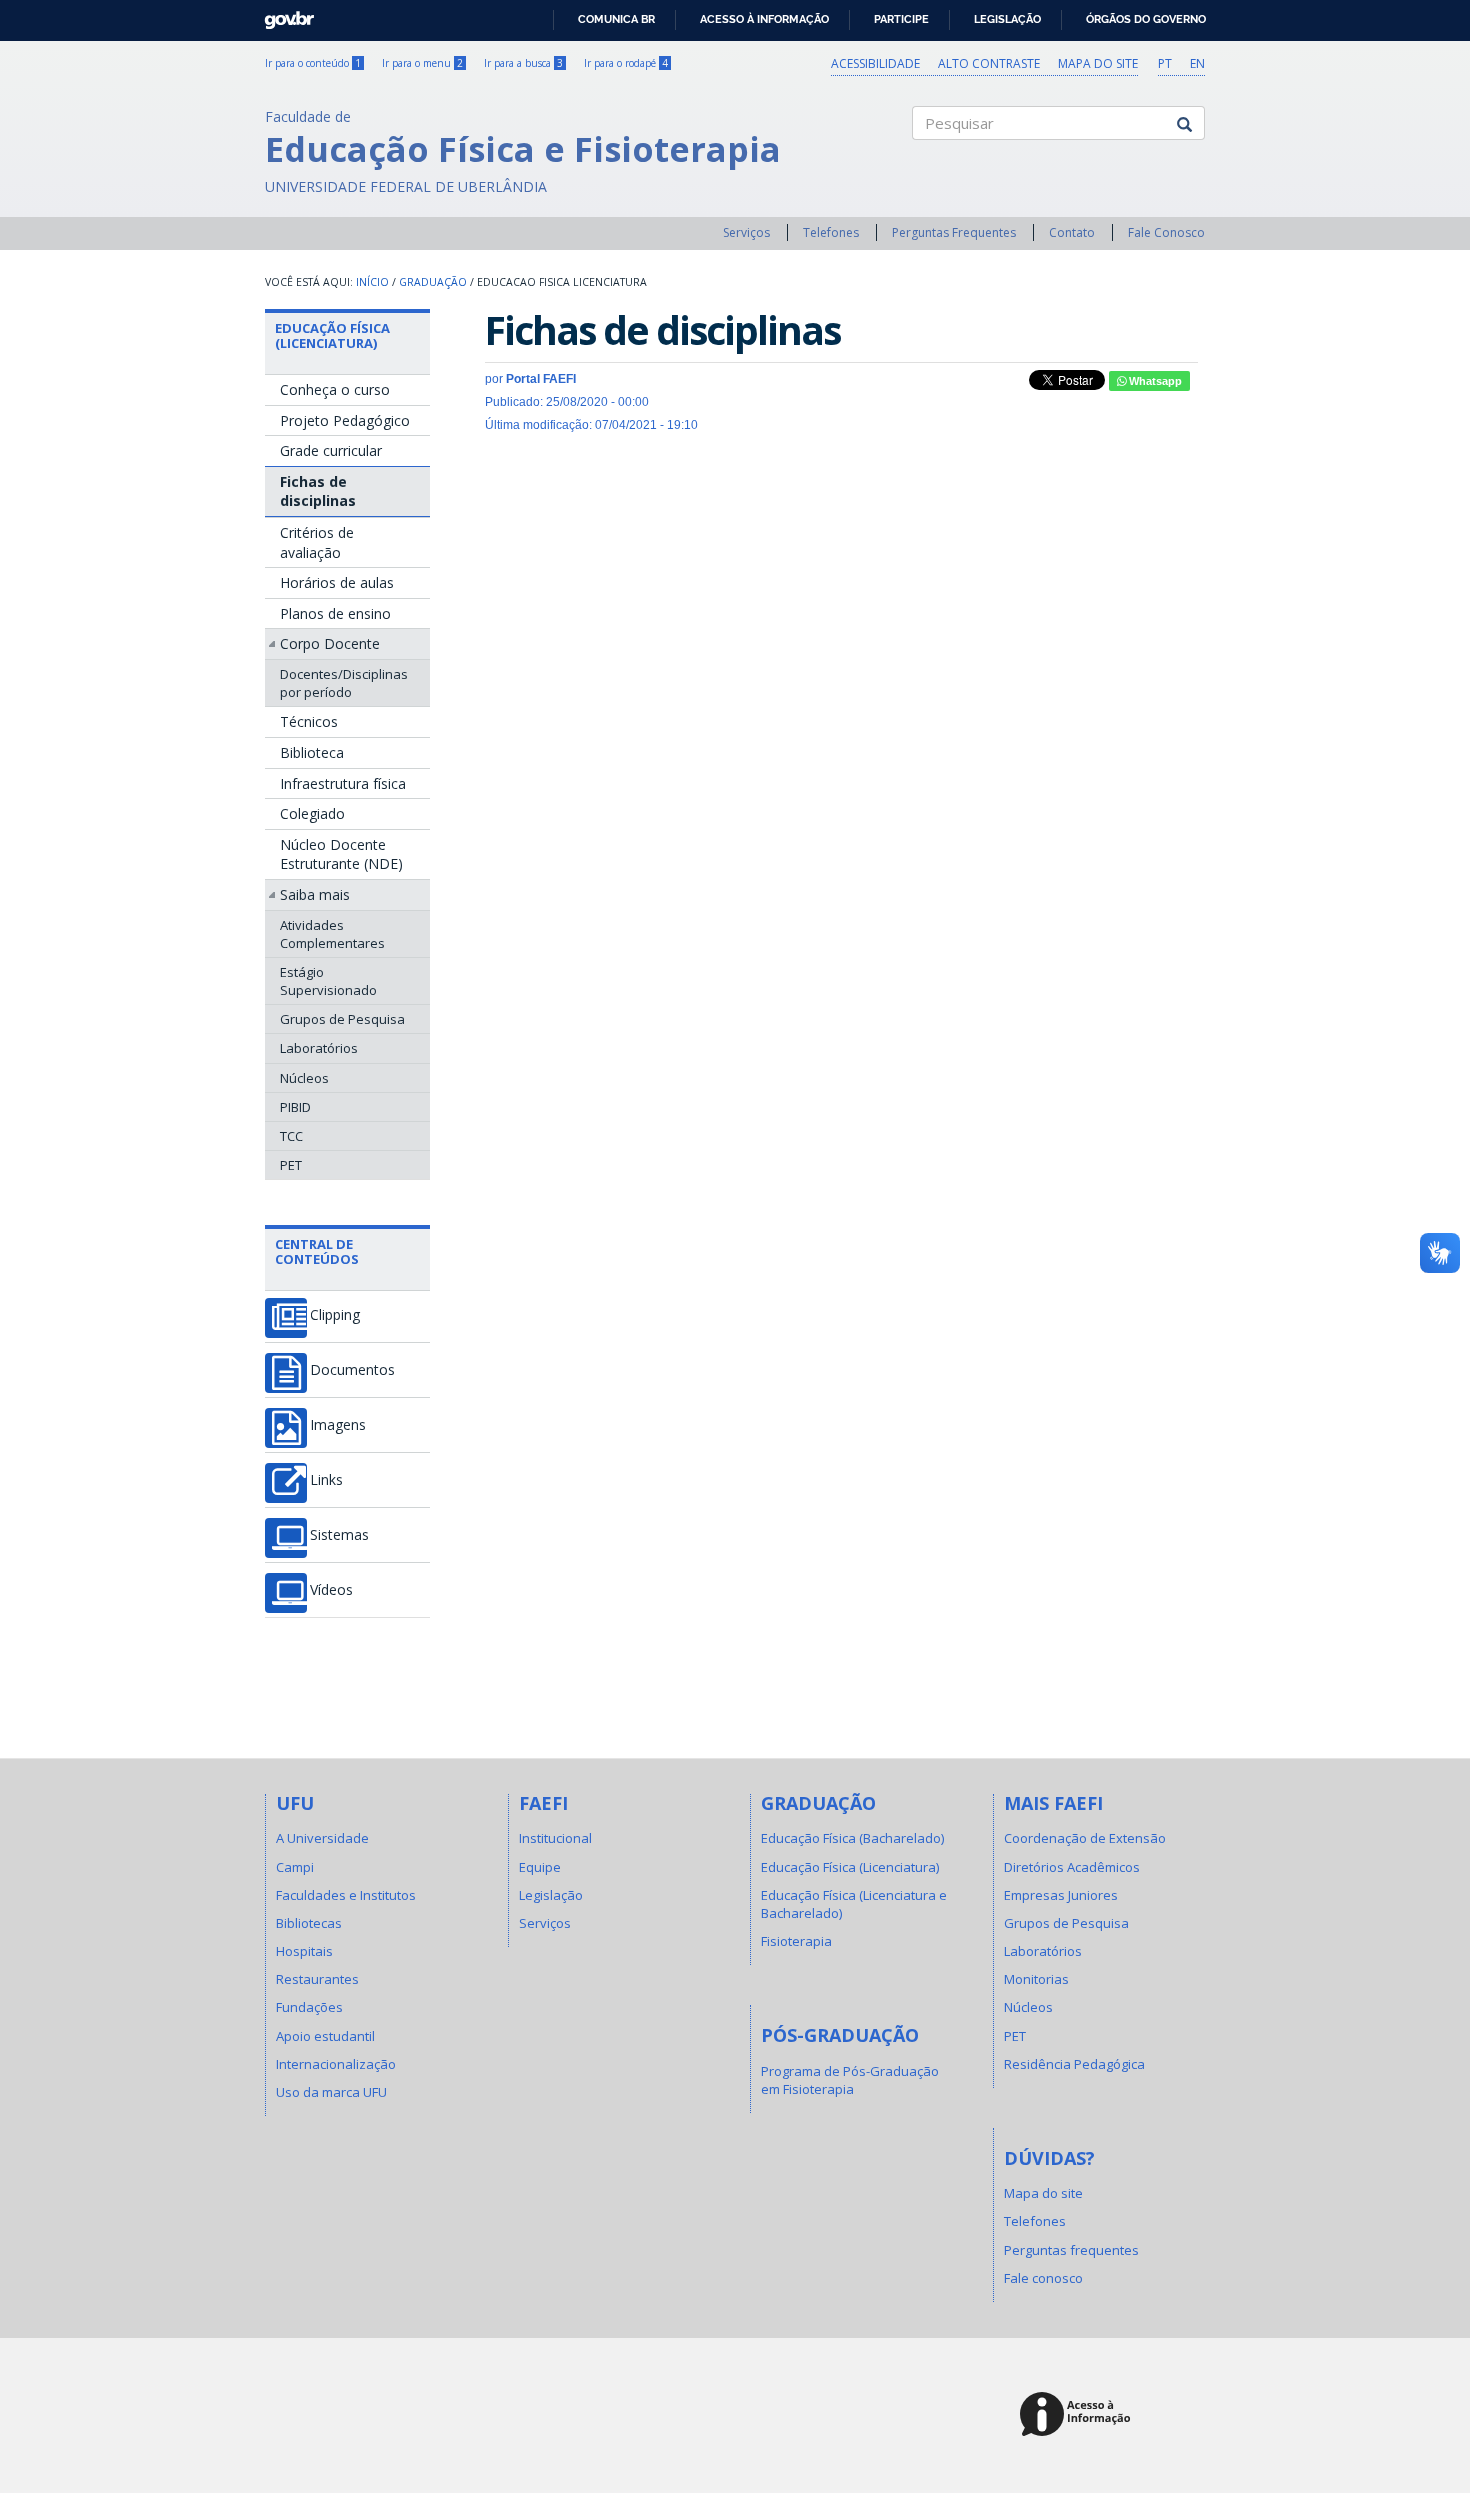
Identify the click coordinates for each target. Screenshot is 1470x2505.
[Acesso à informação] (1078, 2415)
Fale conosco (1043, 2278)
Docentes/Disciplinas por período (344, 683)
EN (1197, 63)
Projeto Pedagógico (345, 420)
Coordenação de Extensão (1085, 1838)
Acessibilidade (875, 63)
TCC (291, 1136)
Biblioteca (312, 752)
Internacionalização (336, 2064)
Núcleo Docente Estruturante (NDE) (341, 854)
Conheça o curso (335, 389)
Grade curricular (331, 450)
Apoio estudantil (325, 2036)
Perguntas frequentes (1071, 2250)
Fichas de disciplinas (318, 491)
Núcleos (304, 1078)
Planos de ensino (335, 613)
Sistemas (339, 1535)
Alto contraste (989, 63)
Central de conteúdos (317, 1251)
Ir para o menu (422, 63)
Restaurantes (317, 1979)
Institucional (555, 1838)
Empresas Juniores (1061, 1895)
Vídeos (331, 1590)
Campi (295, 1867)
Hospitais (304, 1951)
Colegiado (312, 813)
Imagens (338, 1425)
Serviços (746, 232)
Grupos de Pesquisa (342, 1019)
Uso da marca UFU (331, 2092)
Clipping (335, 1315)
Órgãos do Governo (1146, 19)
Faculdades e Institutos (346, 1895)
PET (291, 1165)
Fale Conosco (1166, 232)
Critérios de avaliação (317, 542)
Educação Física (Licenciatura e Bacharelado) (854, 1904)
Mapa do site (1098, 63)
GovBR (282, 14)
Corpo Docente (330, 643)
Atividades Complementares (332, 934)
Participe (901, 19)
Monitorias (1036, 1979)
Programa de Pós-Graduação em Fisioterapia (850, 2080)
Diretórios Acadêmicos (1072, 1867)
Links (326, 1480)
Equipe (540, 1867)
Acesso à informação (764, 19)
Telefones (831, 232)
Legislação (1007, 19)
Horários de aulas (337, 582)
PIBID (295, 1107)
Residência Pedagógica (1074, 2064)
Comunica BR (616, 19)
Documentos (352, 1370)
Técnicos (309, 721)
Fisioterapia (796, 1941)
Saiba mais (315, 894)
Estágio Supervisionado (328, 981)
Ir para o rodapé (626, 63)
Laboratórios (319, 1048)
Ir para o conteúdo (313, 63)
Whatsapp (1154, 381)
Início (372, 282)
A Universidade (322, 1838)
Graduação (433, 282)
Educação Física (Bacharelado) (852, 1838)
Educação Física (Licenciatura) (332, 335)
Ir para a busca (523, 63)
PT (1165, 63)
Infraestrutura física (343, 783)
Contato (1072, 232)
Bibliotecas (309, 1923)
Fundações (309, 2007)
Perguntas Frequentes (954, 232)
